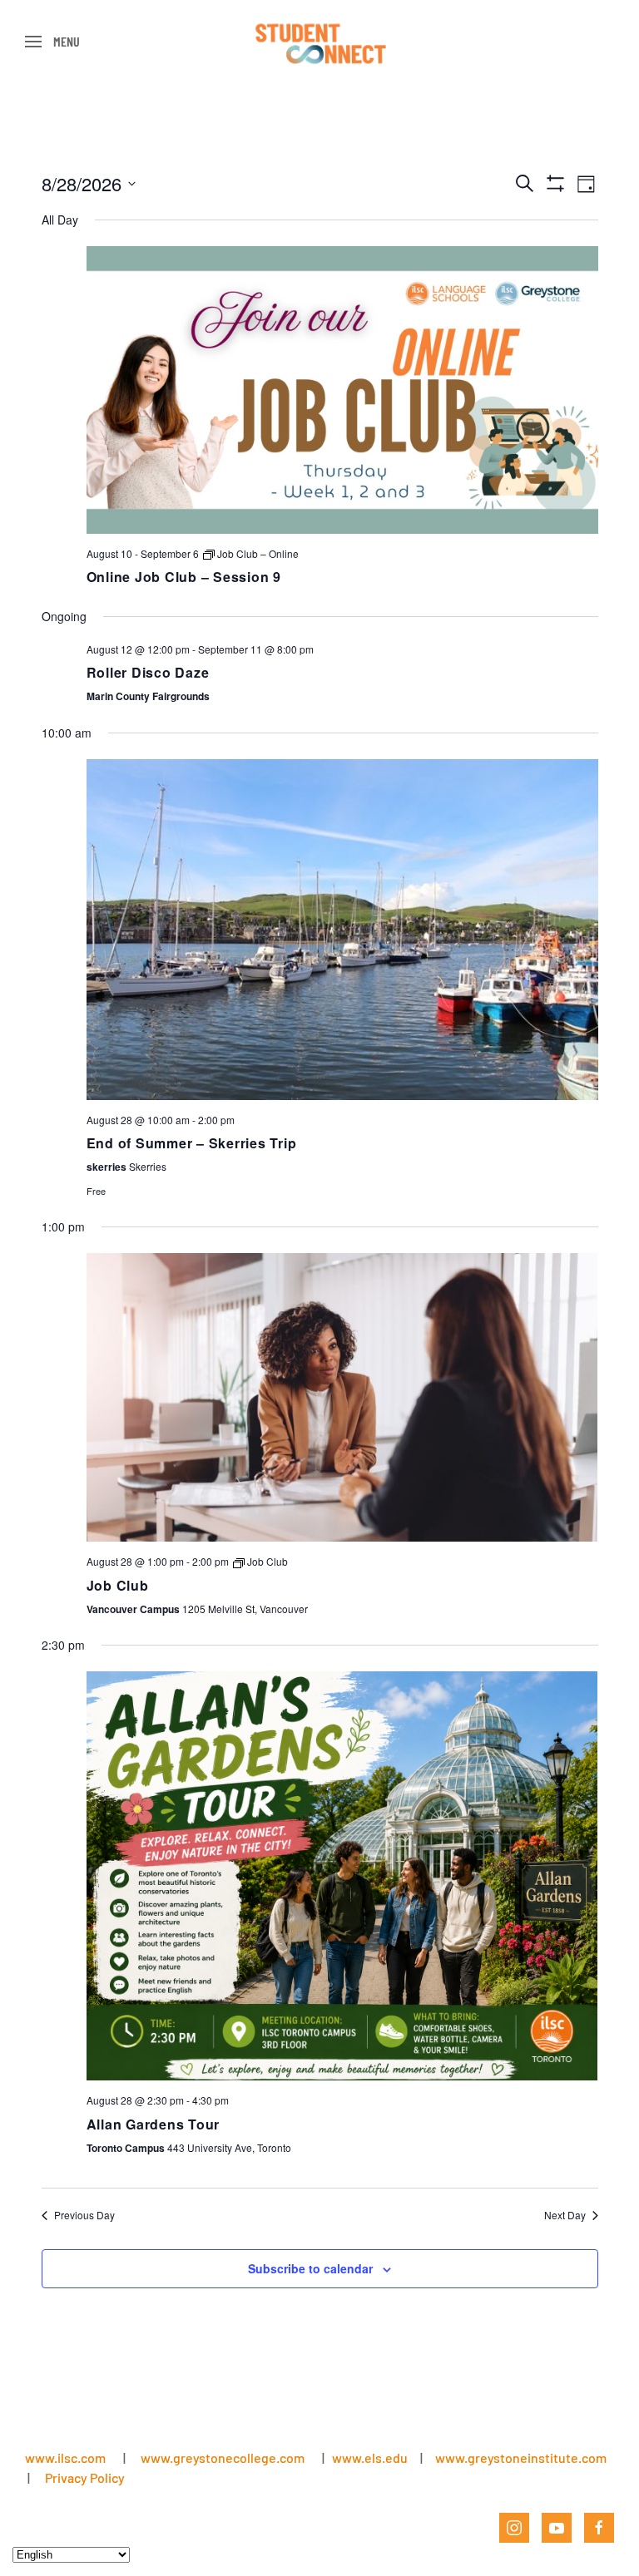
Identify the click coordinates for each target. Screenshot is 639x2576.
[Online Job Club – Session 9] (342, 390)
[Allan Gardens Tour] (342, 1876)
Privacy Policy (85, 2477)
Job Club (118, 1585)
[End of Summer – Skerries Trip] (342, 930)
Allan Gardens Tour (154, 2124)
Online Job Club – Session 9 (184, 577)
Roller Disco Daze (148, 672)
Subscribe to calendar (310, 2268)
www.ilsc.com (65, 2458)
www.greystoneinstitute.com (521, 2458)
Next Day (565, 2215)
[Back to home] (320, 42)
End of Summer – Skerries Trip (192, 1143)
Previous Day (84, 2215)
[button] (52, 42)
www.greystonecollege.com (223, 2458)
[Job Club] (342, 1397)
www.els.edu (369, 2458)
